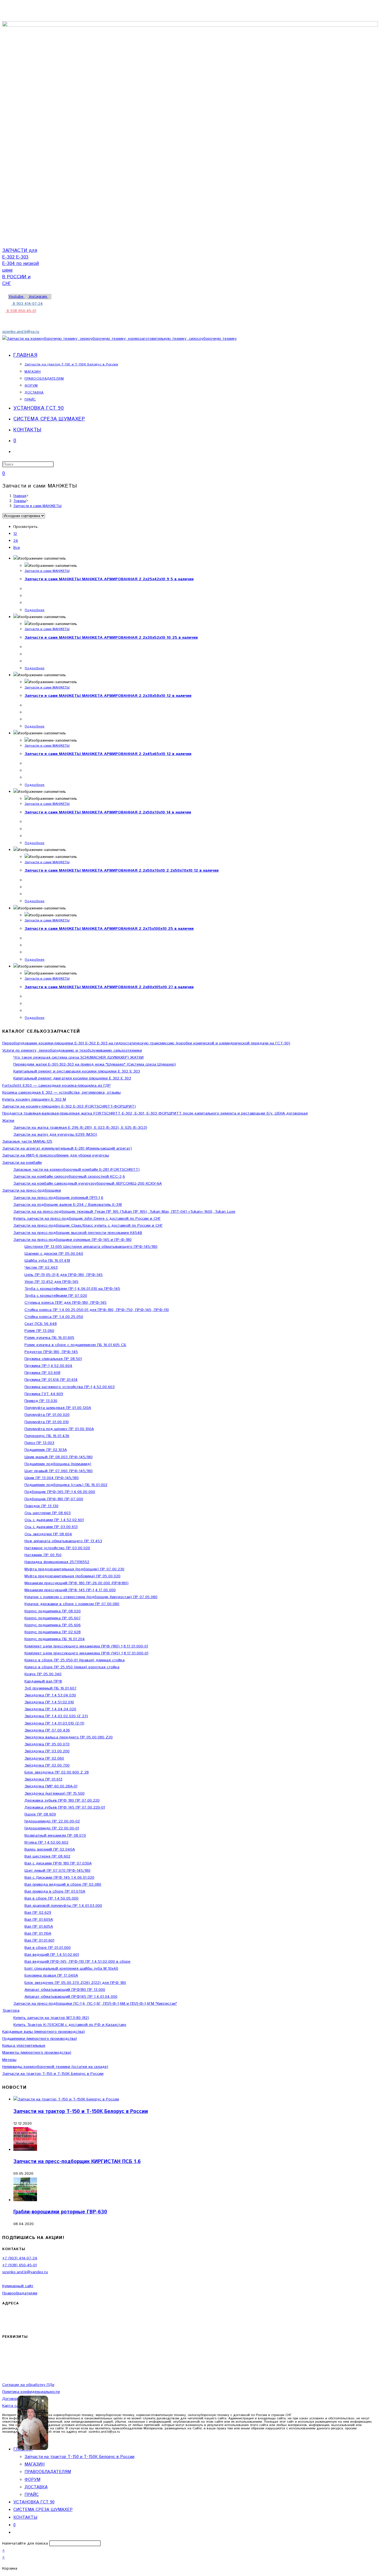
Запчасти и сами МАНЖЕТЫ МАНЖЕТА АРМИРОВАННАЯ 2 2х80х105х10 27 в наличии (109, 987)
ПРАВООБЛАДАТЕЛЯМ (48, 2472)
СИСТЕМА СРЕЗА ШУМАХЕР (43, 2510)
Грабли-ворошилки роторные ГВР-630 (60, 2212)
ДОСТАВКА (36, 2487)
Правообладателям (20, 2293)
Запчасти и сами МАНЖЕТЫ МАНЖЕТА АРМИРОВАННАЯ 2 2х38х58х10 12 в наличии (108, 696)
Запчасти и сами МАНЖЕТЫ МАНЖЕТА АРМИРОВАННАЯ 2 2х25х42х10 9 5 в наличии (109, 579)
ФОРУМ (32, 2480)
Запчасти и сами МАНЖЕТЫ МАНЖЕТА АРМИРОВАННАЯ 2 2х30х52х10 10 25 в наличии (111, 638)
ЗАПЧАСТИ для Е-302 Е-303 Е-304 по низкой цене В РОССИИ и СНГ (21, 267)
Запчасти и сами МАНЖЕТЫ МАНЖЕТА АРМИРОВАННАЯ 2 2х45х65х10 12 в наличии (108, 754)
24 (16, 541)
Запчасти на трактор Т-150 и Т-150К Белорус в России (81, 2112)
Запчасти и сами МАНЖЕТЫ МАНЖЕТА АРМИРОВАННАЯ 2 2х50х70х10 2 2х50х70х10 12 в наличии (122, 870)
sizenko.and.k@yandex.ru (25, 2272)
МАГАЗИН (34, 2464)
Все (17, 548)
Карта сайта (14, 2406)
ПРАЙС (32, 2495)
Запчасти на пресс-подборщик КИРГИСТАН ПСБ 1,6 (77, 2162)
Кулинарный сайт (18, 2286)
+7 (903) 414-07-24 (20, 2258)
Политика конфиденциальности (31, 2392)
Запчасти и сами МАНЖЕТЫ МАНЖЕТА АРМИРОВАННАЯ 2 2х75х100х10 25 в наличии (109, 929)
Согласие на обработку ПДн (28, 2385)
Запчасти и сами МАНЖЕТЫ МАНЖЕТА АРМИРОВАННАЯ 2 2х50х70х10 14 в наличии (108, 812)
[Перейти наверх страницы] (5, 2437)
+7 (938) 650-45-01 (19, 2265)
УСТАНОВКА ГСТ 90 (34, 2502)
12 (15, 534)
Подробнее (35, 610)
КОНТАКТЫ (25, 2517)
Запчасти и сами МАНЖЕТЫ (37, 506)
